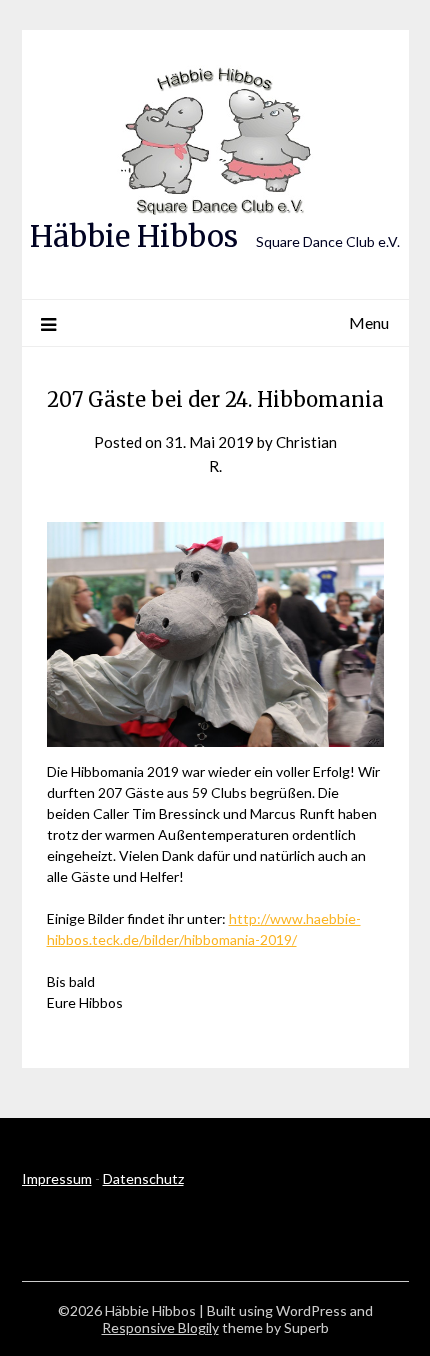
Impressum (57, 1178)
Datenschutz (143, 1178)
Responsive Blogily (160, 1327)
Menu (369, 322)
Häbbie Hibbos (134, 236)
